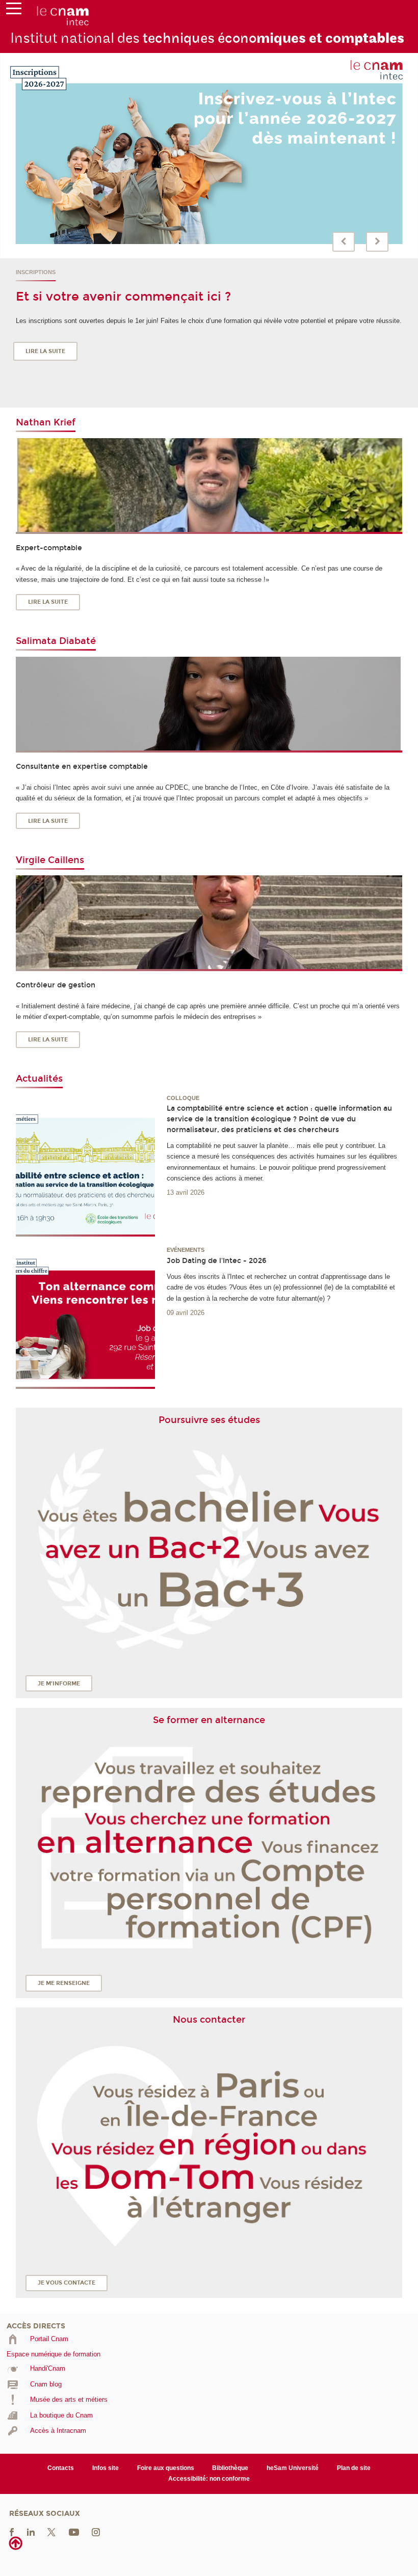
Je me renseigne (64, 1983)
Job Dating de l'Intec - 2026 (217, 1261)
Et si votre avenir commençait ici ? (123, 297)
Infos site (106, 2468)
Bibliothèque (230, 2468)
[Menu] (14, 11)
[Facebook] (12, 2531)
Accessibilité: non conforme (209, 2479)
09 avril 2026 (186, 1313)
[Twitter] (51, 2531)
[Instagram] (96, 2531)
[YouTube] (74, 2531)
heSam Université (293, 2468)
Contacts (61, 2468)
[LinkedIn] (31, 2531)
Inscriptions (36, 272)
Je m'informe (59, 1684)
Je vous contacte (67, 2283)
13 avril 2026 (186, 1192)
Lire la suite (45, 351)
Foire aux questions (166, 2468)
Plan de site (354, 2468)
